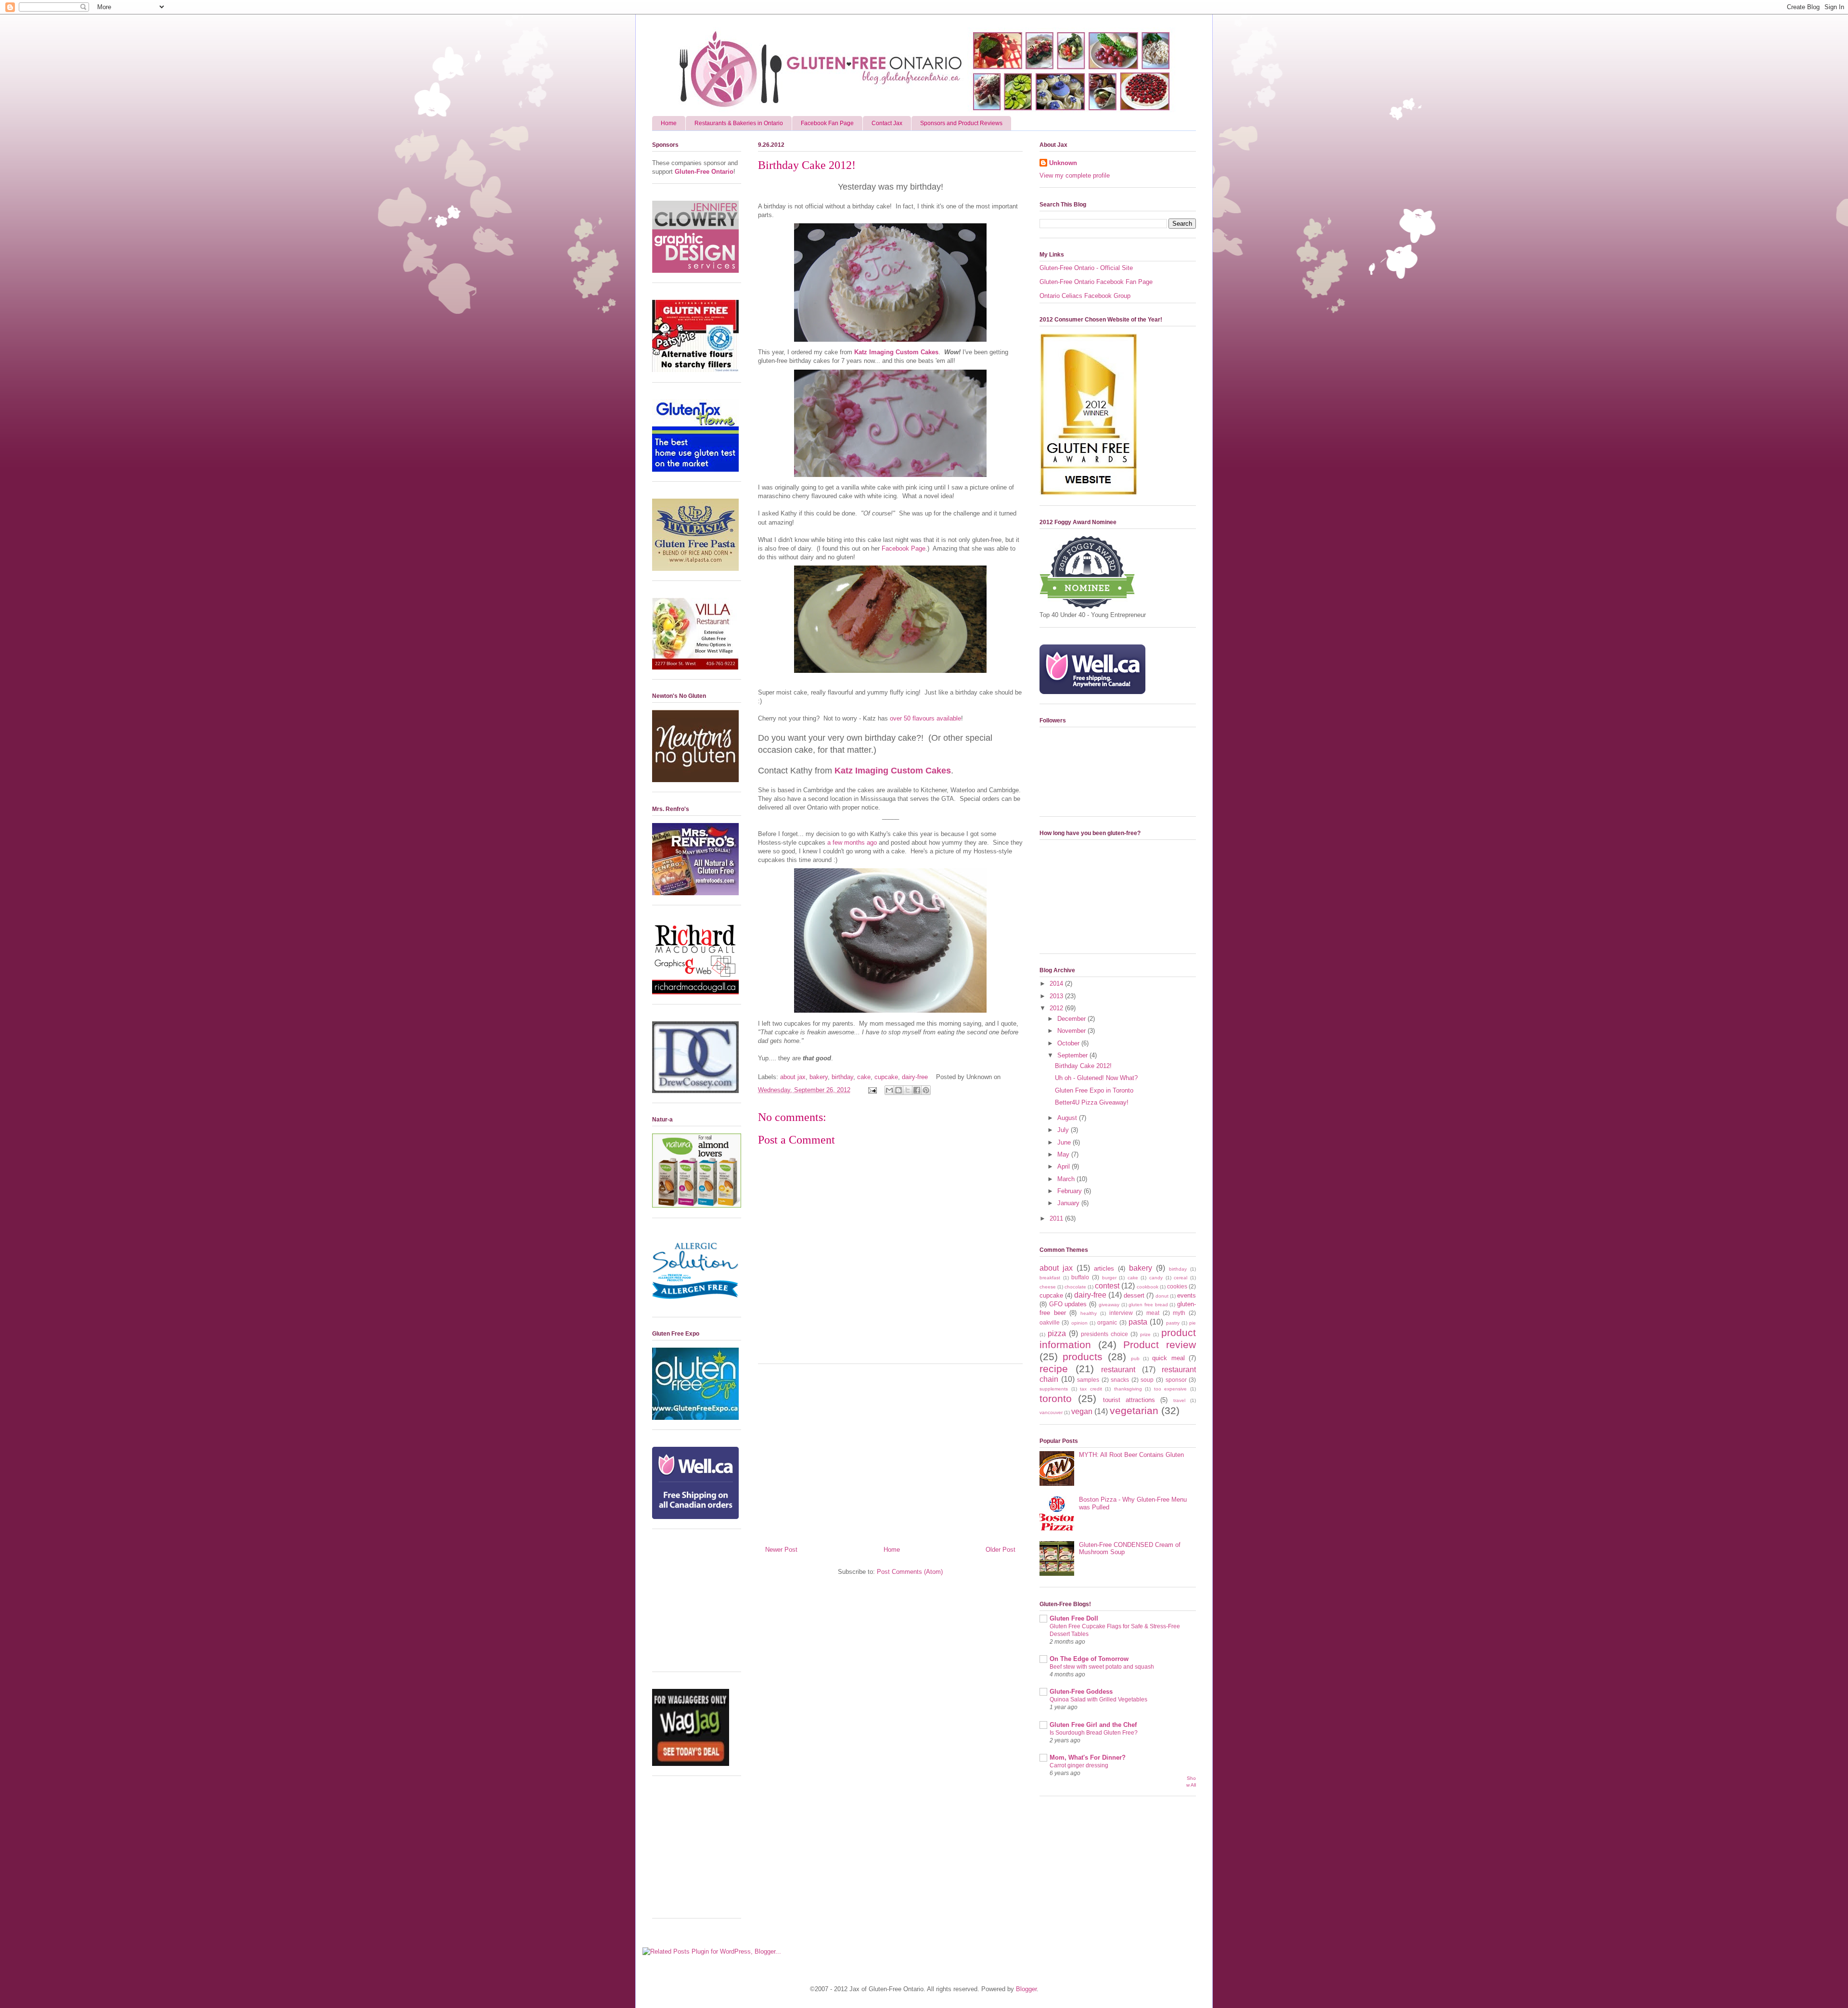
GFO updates (1068, 1304)
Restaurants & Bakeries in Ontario (739, 123)
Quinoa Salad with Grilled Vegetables (1098, 1699)
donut (1162, 1296)
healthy (1089, 1313)
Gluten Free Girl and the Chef (1093, 1725)
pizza (1057, 1333)
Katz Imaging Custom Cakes (896, 352)
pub (1135, 1358)
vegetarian (1134, 1410)
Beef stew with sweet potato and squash (1102, 1667)
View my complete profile (1075, 175)
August (1068, 1118)
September (1073, 1055)
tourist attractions (1129, 1400)
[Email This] (889, 1090)
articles (1104, 1268)
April (1065, 1166)
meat (1153, 1313)
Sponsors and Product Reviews (961, 123)
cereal (1181, 1278)
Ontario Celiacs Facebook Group (1085, 296)
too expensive (1171, 1389)
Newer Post (781, 1550)
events (1187, 1295)
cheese (1048, 1287)
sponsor (1176, 1380)
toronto (1056, 1398)
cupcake (886, 1077)
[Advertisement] (890, 1451)
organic (1107, 1322)
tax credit (1091, 1389)
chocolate (1075, 1287)
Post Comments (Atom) (910, 1572)
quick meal (1168, 1358)
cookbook (1148, 1287)
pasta (1138, 1322)
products (1083, 1357)
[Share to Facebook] (917, 1090)
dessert (1134, 1295)
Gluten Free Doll (1074, 1618)
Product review (1160, 1345)
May (1064, 1154)
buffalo (1080, 1277)
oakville (1050, 1322)
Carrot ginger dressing (1079, 1765)
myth (1179, 1313)
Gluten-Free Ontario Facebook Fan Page (1096, 282)
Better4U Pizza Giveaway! (1092, 1102)
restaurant (1118, 1370)
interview (1121, 1313)
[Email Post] (872, 1090)
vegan (1082, 1411)
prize (1145, 1334)
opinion (1079, 1323)
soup (1147, 1380)
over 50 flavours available (925, 718)
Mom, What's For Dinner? (1088, 1757)
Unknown (1063, 163)
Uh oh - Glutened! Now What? (1096, 1078)
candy (1156, 1278)
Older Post (1001, 1550)
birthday (842, 1077)
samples (1088, 1380)
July (1064, 1130)
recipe (1054, 1369)
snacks (1120, 1380)
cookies (1177, 1286)
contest (1107, 1286)
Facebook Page (904, 548)
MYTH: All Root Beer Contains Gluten (1131, 1455)
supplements (1054, 1389)
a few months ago (852, 843)
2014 (1057, 984)
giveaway (1109, 1305)
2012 (1057, 1008)
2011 (1057, 1218)
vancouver (1051, 1412)
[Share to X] (908, 1090)
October (1069, 1043)
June (1065, 1142)
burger (1109, 1278)
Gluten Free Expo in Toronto (1094, 1090)
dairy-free (915, 1077)
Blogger (1026, 1989)
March (1067, 1179)
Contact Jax (887, 123)
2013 (1057, 996)
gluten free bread (1148, 1305)
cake (864, 1077)
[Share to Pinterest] (926, 1090)
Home (669, 123)
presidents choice (1104, 1334)
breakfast (1050, 1278)
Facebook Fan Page (827, 123)
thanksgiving (1128, 1389)
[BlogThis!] (898, 1090)
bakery (819, 1077)
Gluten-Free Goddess (1081, 1692)
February (1071, 1191)
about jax (793, 1077)
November (1072, 1031)
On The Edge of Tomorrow (1089, 1659)
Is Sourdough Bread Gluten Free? (1094, 1733)
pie (1193, 1323)
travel (1179, 1400)
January (1069, 1203)
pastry (1173, 1323)
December (1072, 1019)
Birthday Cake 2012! (1083, 1066)
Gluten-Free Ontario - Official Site (1086, 268)
